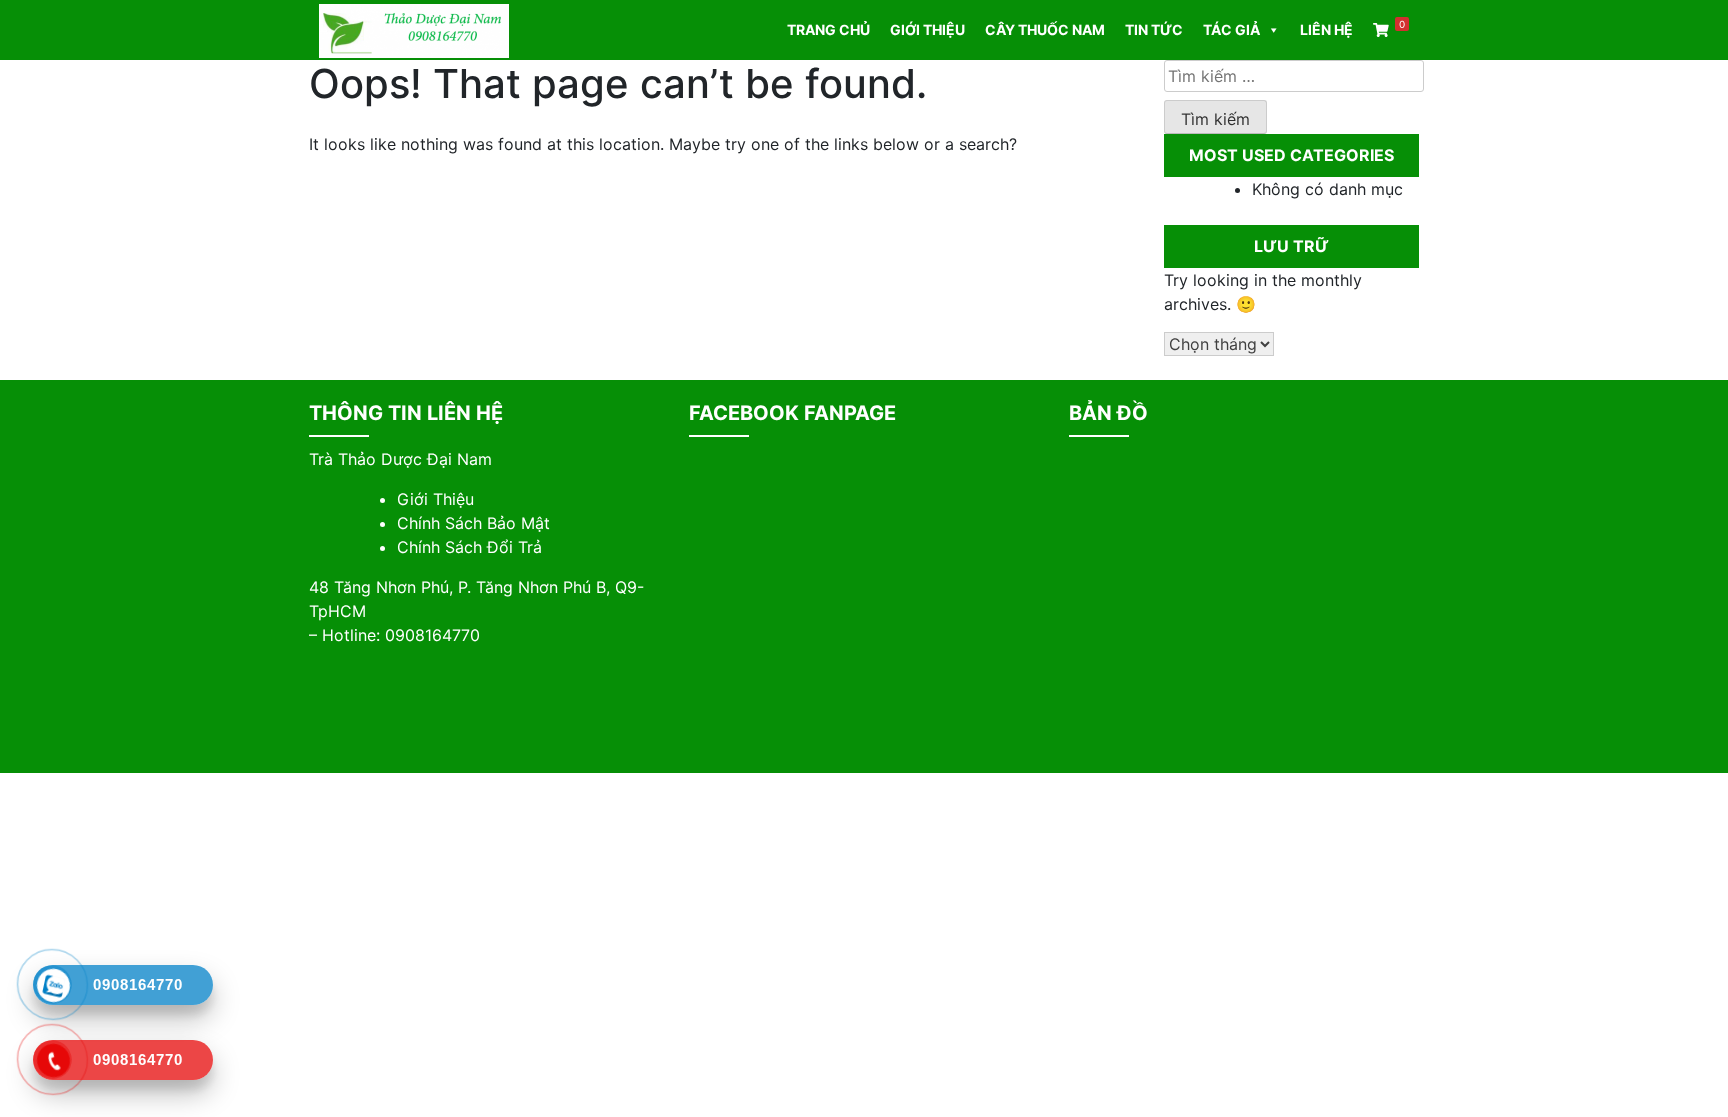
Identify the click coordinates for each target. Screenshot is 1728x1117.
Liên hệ (1326, 29)
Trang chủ (828, 29)
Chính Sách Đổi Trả (469, 547)
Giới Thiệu (435, 499)
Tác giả (1231, 29)
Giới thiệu (927, 29)
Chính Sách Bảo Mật (473, 523)
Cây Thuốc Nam (1045, 29)
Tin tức (1154, 29)
